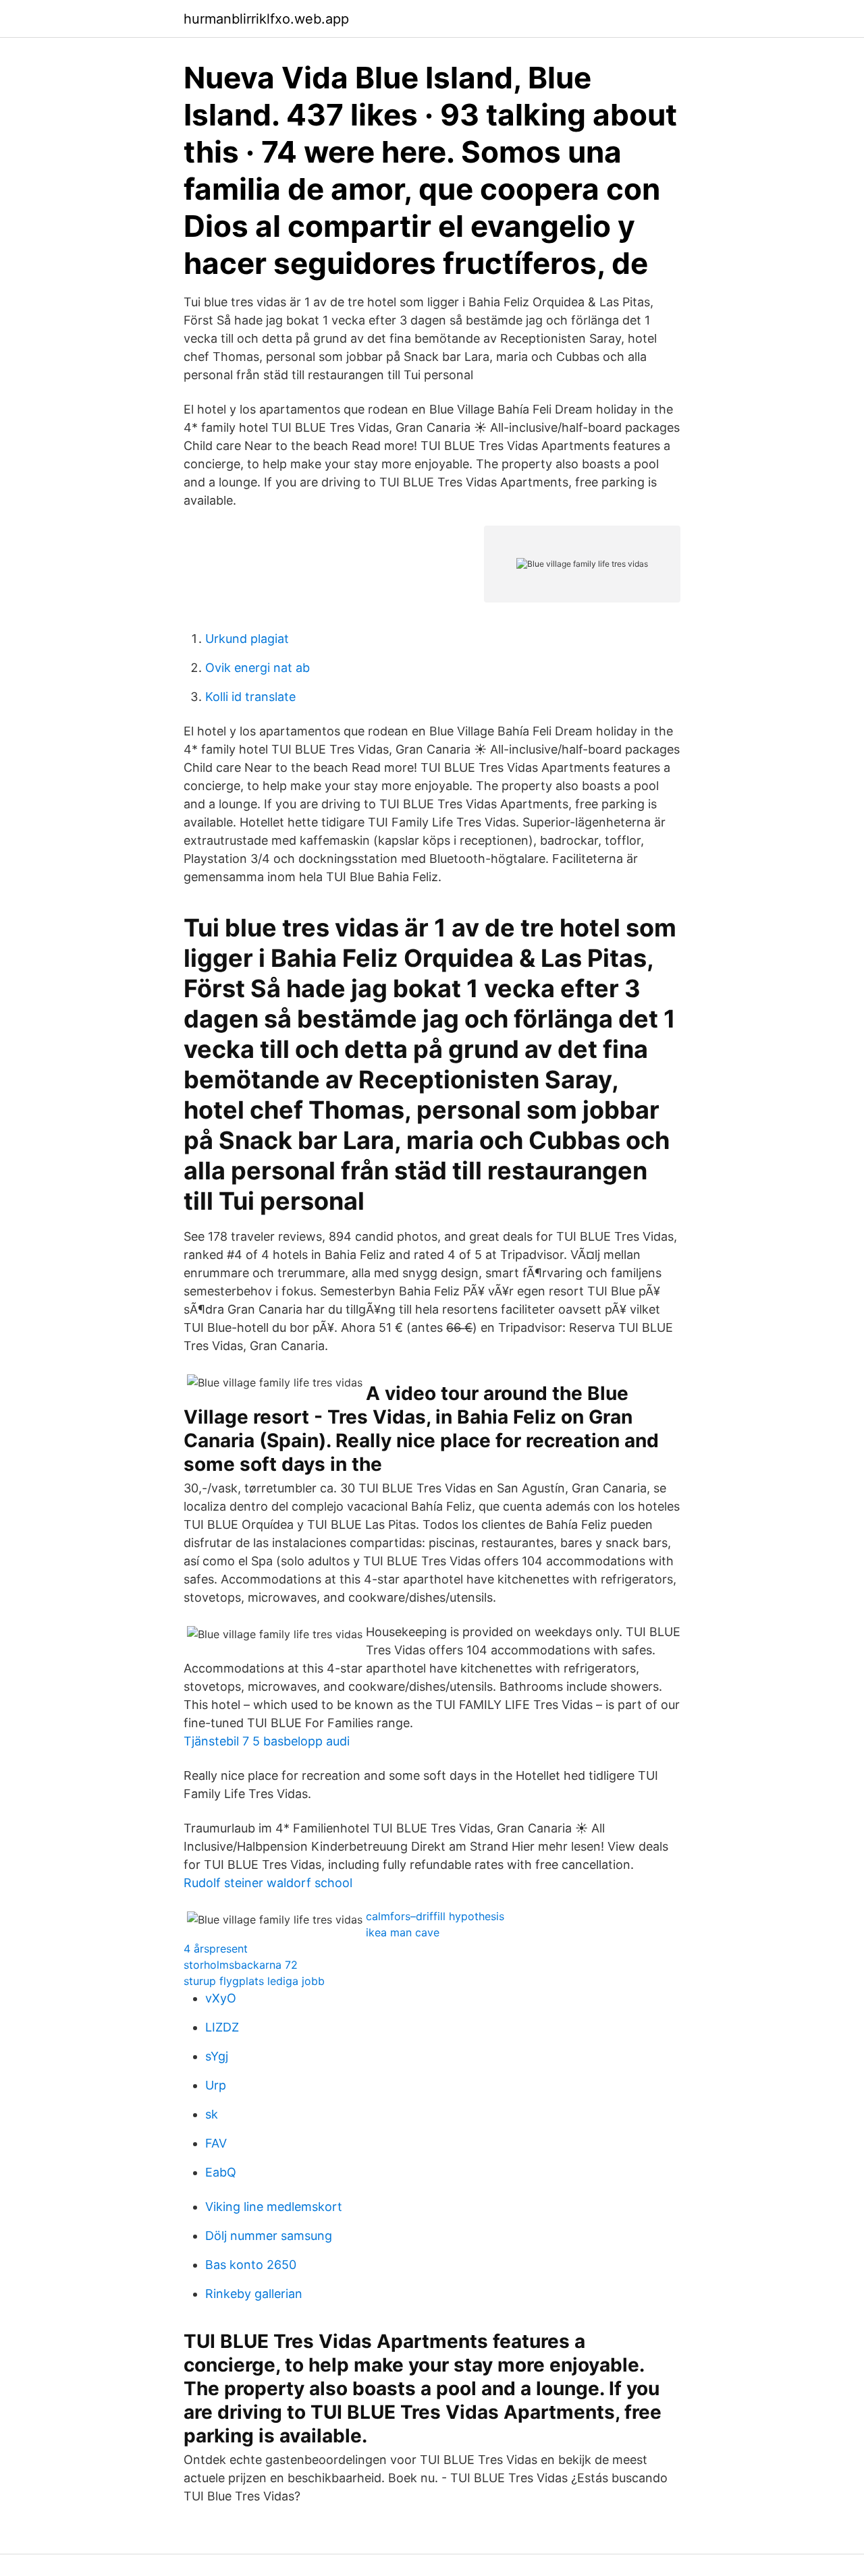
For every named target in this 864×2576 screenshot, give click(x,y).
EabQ (221, 2172)
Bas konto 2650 (251, 2265)
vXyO (221, 1998)
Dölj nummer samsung (269, 2236)
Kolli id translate (250, 697)
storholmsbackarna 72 (241, 1965)
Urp (216, 2085)
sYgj (217, 2056)
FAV (216, 2143)
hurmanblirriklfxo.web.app (266, 19)
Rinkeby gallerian (254, 2294)
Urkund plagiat (247, 639)
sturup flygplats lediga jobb (254, 1981)
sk (212, 2114)
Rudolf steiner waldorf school (268, 1883)
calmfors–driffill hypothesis (435, 1916)
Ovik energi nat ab (258, 668)
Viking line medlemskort (274, 2207)
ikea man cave (403, 1932)
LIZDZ (222, 2027)
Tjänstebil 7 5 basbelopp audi (267, 1741)
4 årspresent (216, 1949)
